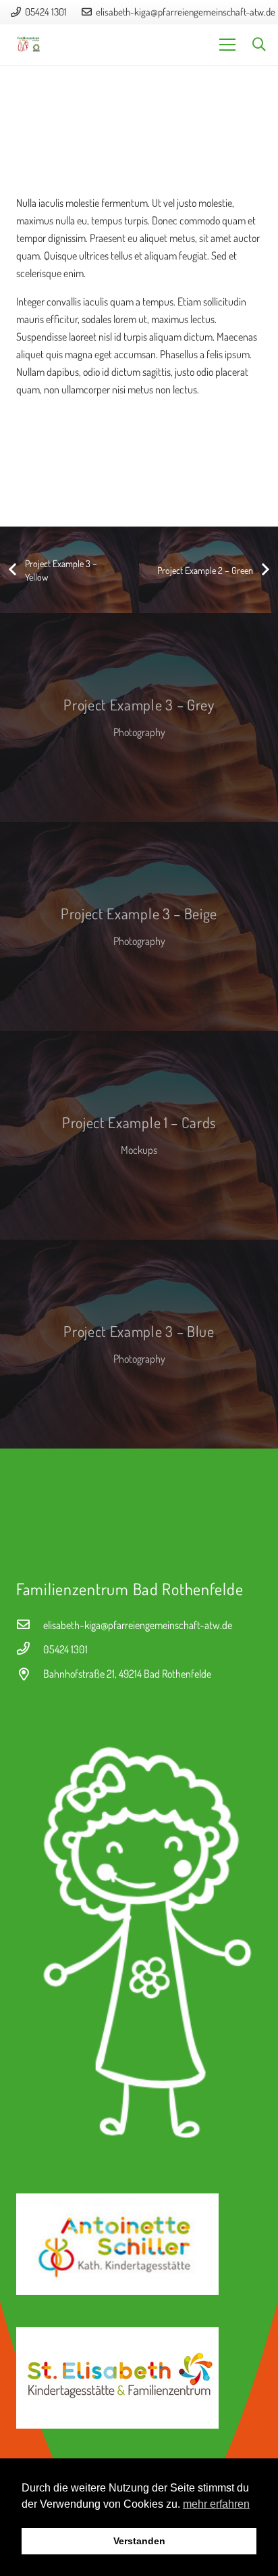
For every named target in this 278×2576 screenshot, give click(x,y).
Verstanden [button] (139, 2541)
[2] (139, 2244)
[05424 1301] (30, 1649)
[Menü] (227, 45)
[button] (259, 45)
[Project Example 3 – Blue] (139, 1344)
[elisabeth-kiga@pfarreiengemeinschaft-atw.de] (30, 1625)
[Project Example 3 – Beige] (139, 926)
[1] (139, 2378)
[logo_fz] (29, 45)
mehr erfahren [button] (216, 2504)
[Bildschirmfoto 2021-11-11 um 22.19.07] (139, 1935)
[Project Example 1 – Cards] (139, 1135)
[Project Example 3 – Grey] (139, 718)
